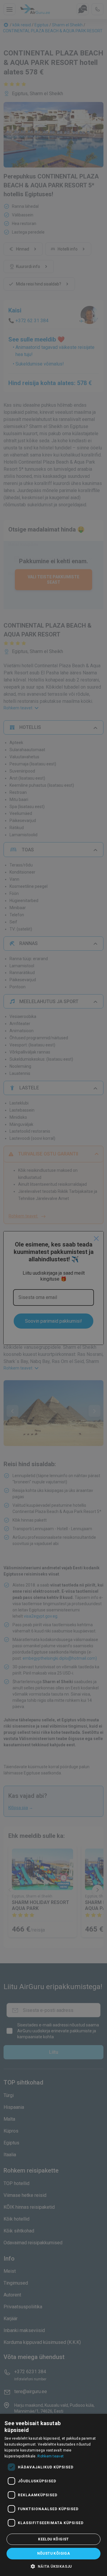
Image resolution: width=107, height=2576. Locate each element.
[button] (53, 2566)
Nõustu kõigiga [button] (54, 2553)
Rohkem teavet (51, 2456)
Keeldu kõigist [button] (53, 2539)
